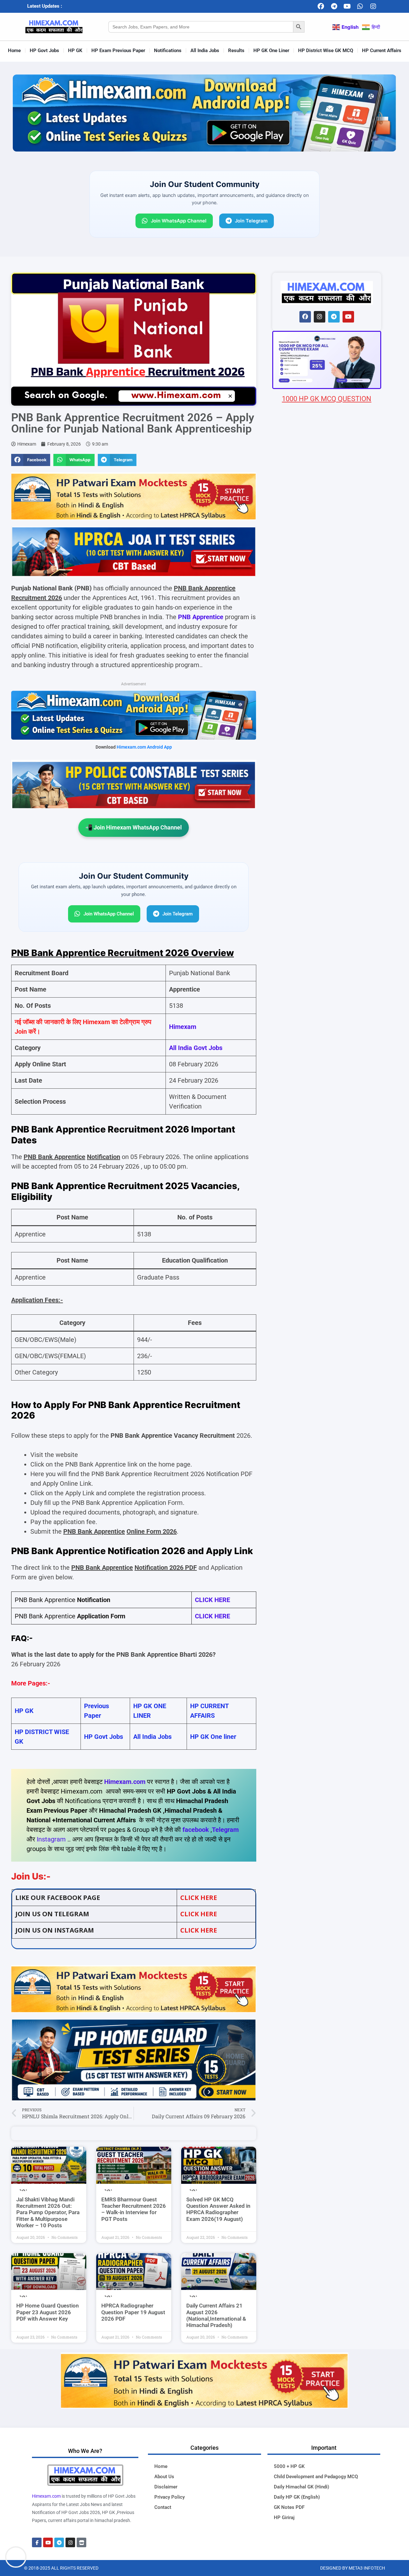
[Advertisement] (327, 781)
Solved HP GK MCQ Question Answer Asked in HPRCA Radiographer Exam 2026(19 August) (218, 2209)
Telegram (225, 1830)
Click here (199, 1898)
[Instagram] (373, 6)
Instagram (51, 1839)
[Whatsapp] (360, 6)
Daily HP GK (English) (297, 2497)
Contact (163, 2507)
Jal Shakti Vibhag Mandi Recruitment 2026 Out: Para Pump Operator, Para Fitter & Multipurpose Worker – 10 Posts (48, 2213)
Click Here (199, 1930)
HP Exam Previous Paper (118, 51)
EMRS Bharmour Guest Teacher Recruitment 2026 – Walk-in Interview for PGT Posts (134, 2209)
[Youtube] (347, 6)
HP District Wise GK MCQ (326, 51)
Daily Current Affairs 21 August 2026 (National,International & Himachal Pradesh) (216, 2315)
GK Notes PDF (289, 2507)
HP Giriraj (284, 2518)
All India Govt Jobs (196, 1048)
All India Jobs (205, 51)
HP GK (75, 51)
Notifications (168, 51)
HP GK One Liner (271, 51)
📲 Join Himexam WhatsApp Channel (134, 827)
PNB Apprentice (201, 617)
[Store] (81, 2542)
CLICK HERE (212, 1600)
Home (14, 51)
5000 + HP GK (289, 2466)
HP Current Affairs (382, 51)
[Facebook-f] (37, 2542)
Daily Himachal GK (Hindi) (301, 2487)
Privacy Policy (170, 2497)
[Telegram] (334, 6)
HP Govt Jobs (44, 51)
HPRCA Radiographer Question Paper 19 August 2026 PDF (133, 2312)
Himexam (183, 1027)
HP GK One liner (213, 1737)
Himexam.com (125, 1782)
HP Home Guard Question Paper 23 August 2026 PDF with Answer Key (48, 2312)
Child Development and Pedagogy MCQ (316, 2477)
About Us (164, 2477)
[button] (31, 460)
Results (236, 51)
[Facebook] (321, 6)
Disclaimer (166, 2487)
